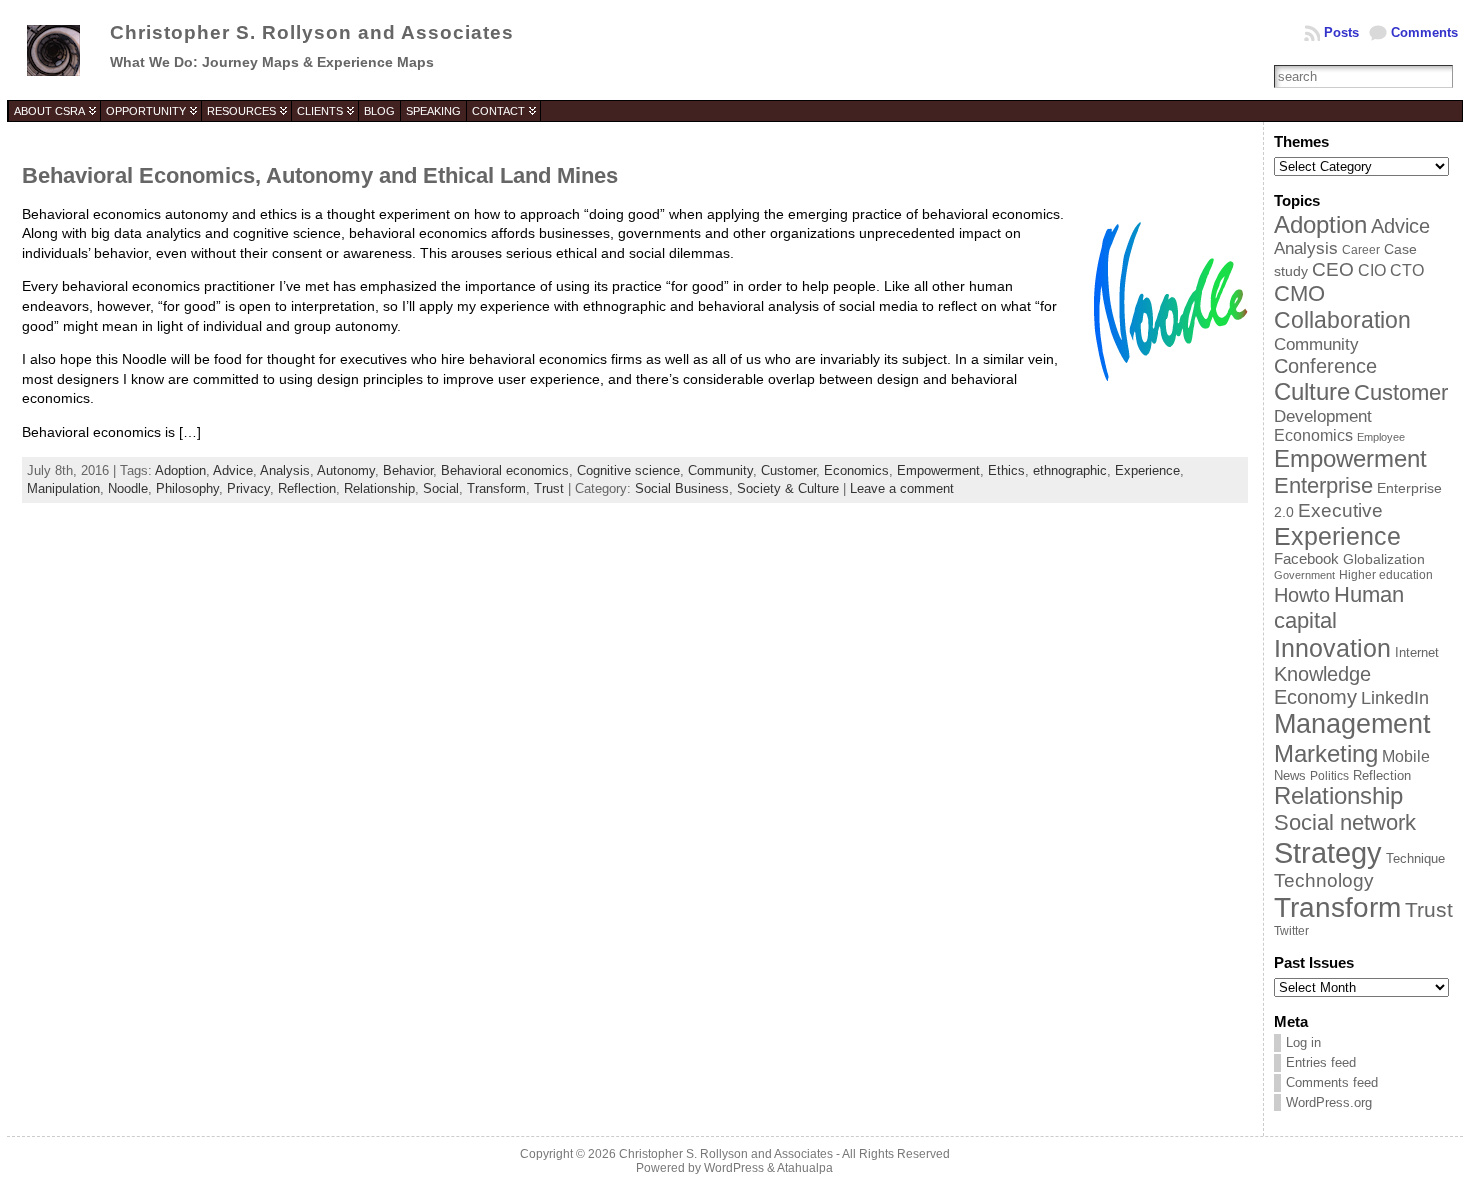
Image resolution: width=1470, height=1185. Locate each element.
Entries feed (1321, 1062)
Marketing (1326, 753)
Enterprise (1323, 485)
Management (1352, 724)
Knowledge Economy (1322, 685)
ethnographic (1070, 470)
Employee (1381, 437)
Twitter (1291, 931)
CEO (1333, 269)
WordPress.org (1329, 1102)
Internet (1417, 652)
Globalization (1384, 559)
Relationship (379, 488)
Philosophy (187, 488)
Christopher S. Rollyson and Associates (312, 32)
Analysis (285, 470)
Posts (1341, 32)
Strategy (1328, 852)
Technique (1415, 858)
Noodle (128, 488)
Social (441, 488)
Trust (549, 488)
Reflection (307, 488)
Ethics (1006, 470)
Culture (1312, 391)
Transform (496, 488)
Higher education (1386, 575)
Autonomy (346, 470)
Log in (1303, 1042)
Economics (856, 470)
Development (1323, 416)
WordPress (734, 1168)
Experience (1147, 470)
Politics (1329, 776)
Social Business (682, 488)
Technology (1324, 880)
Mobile (1406, 756)
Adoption (180, 470)
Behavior (408, 470)
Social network (1345, 822)
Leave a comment (902, 488)
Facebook (1306, 559)
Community (720, 470)
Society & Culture (788, 488)
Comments (1424, 32)
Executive (1340, 510)
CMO (1299, 293)
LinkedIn (1395, 698)
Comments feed (1332, 1082)
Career (1361, 249)
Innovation (1332, 648)
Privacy (248, 488)
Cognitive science (628, 470)
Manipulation (63, 488)
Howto (1302, 595)
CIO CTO (1391, 270)
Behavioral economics (505, 470)
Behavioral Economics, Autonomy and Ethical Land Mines (320, 175)
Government (1304, 575)
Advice (233, 470)
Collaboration (1342, 320)
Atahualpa (805, 1168)
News (1290, 775)
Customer (788, 470)
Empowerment (938, 470)
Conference (1325, 366)
